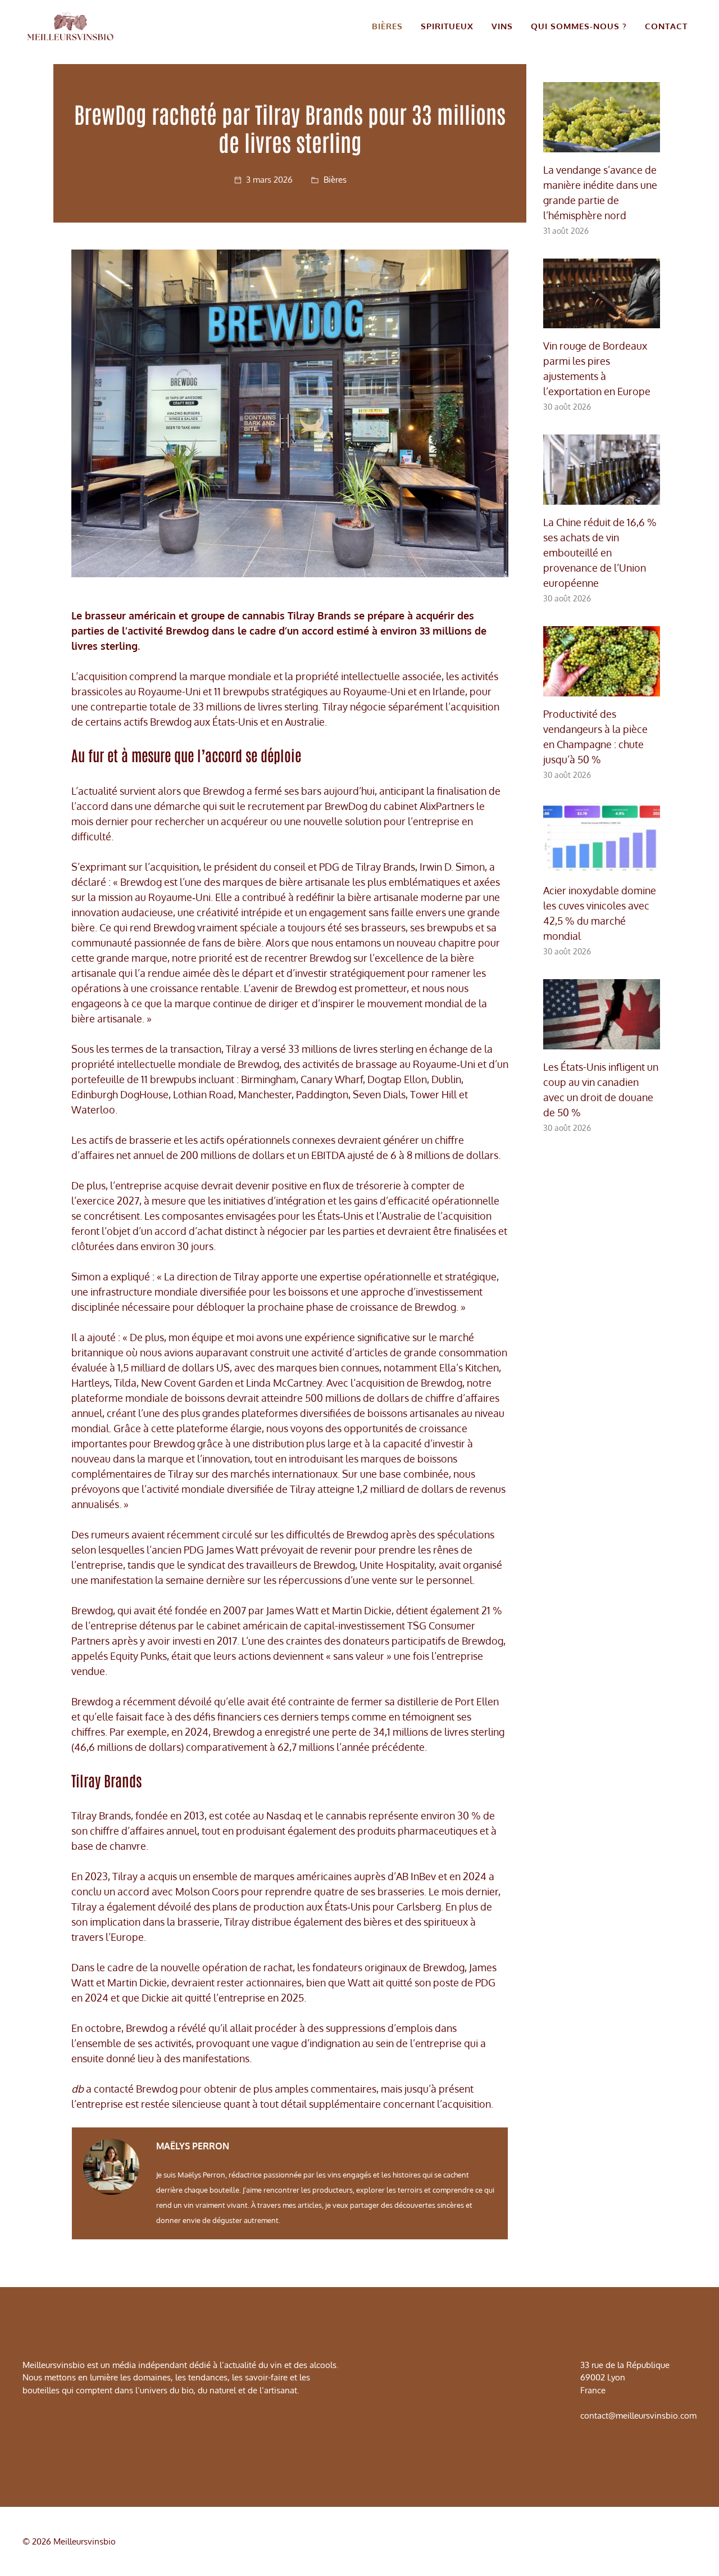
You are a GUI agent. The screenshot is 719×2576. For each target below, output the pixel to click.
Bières (387, 26)
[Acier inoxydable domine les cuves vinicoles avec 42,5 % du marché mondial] (602, 865)
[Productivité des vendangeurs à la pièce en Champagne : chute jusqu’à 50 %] (602, 689)
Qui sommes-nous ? (579, 26)
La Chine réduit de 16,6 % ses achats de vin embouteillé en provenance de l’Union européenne (600, 553)
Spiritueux (447, 26)
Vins (502, 26)
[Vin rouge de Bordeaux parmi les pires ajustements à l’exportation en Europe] (602, 320)
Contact (666, 26)
